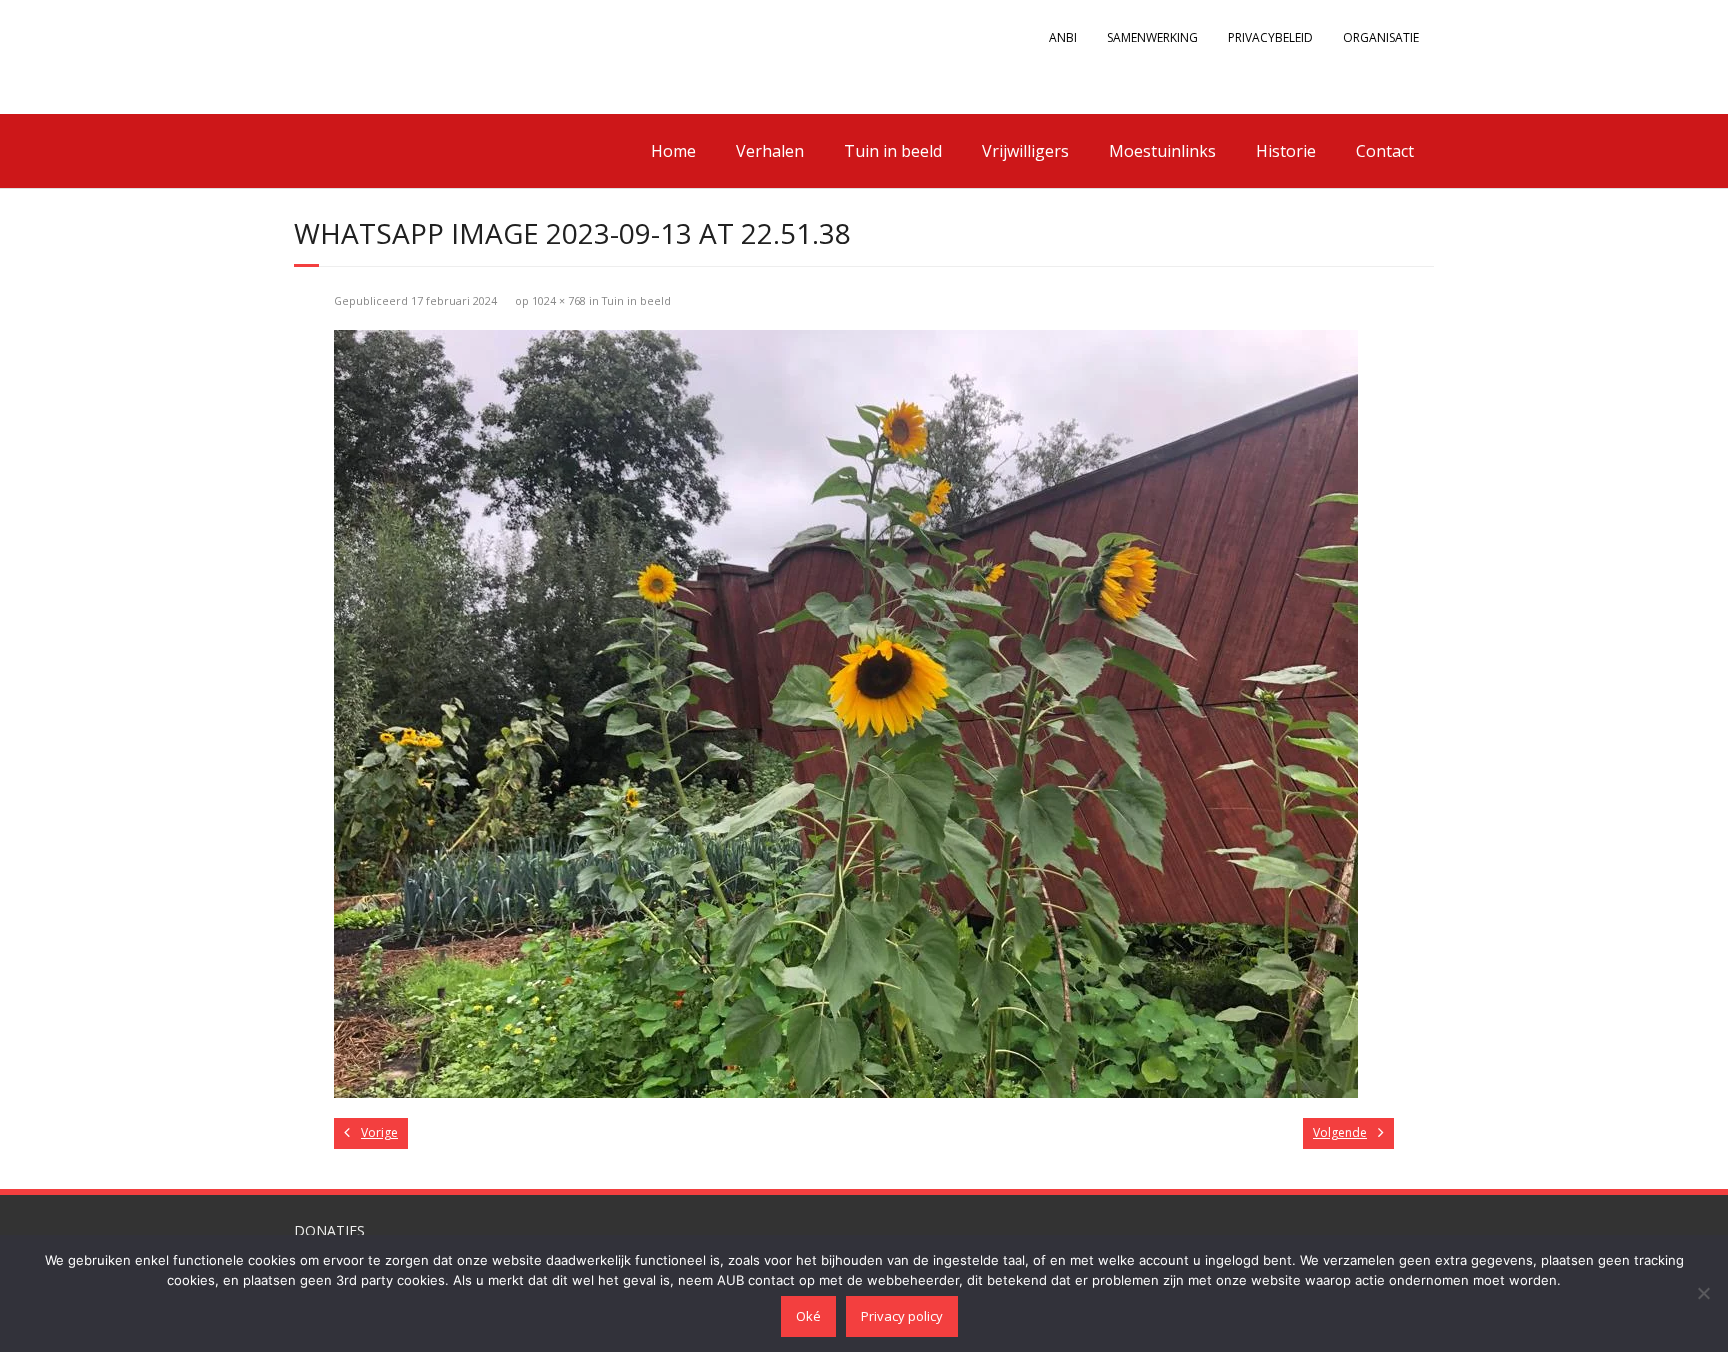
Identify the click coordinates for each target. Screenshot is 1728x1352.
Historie (1286, 151)
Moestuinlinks (1162, 151)
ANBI (1063, 37)
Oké (808, 1316)
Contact (1385, 151)
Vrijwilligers (1025, 151)
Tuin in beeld (893, 151)
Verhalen (770, 151)
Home (673, 151)
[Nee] (1703, 1293)
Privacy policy (902, 1316)
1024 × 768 (559, 300)
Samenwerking (1152, 37)
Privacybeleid (1270, 37)
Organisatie (1381, 37)
